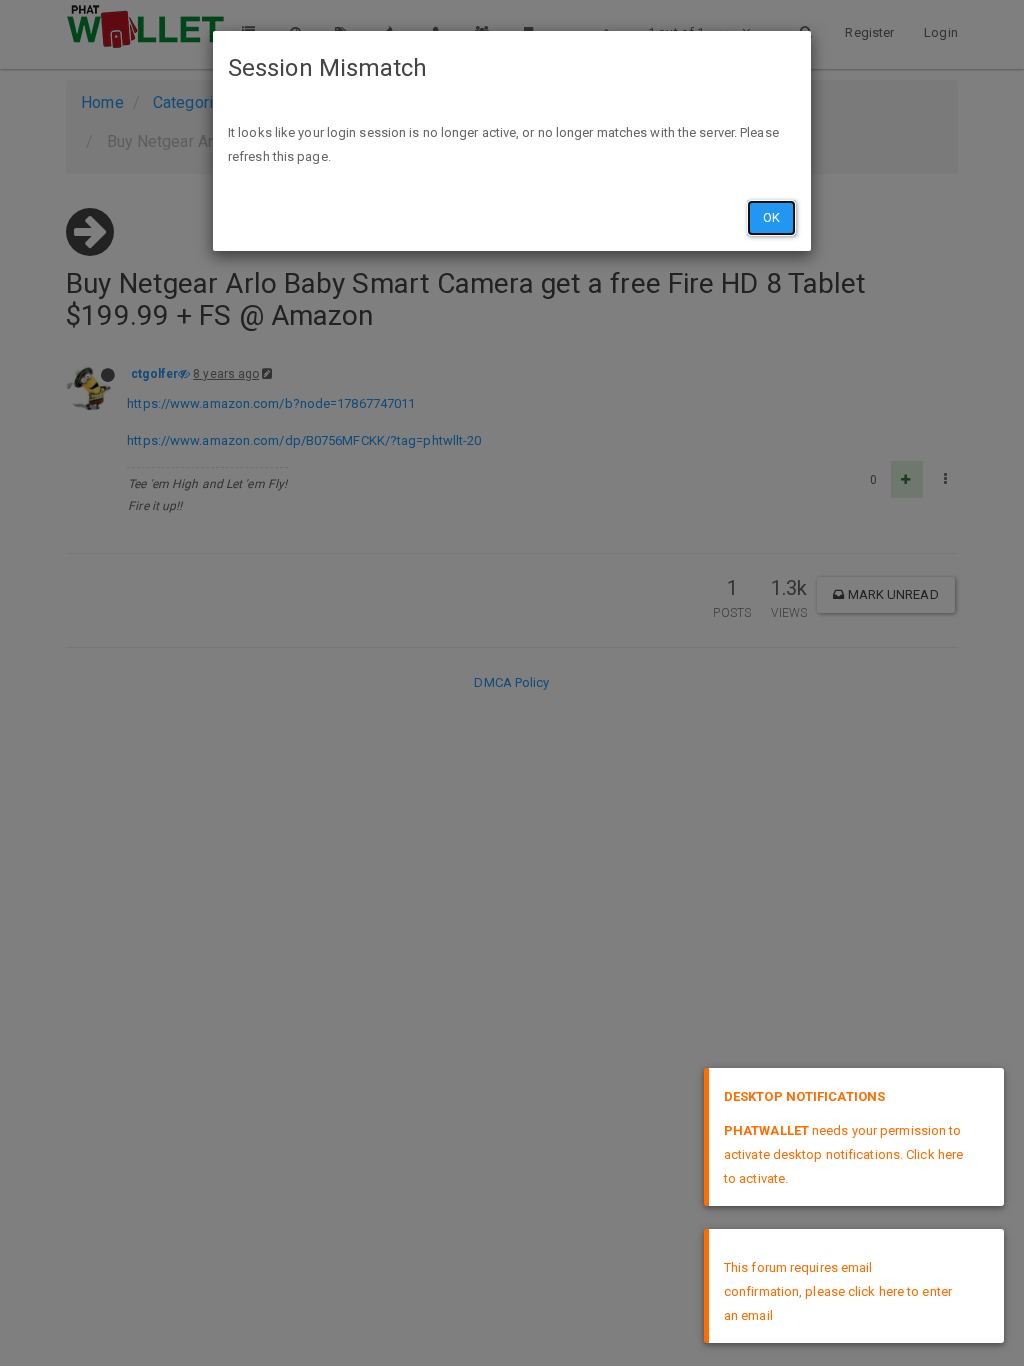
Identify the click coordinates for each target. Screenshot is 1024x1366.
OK (771, 217)
